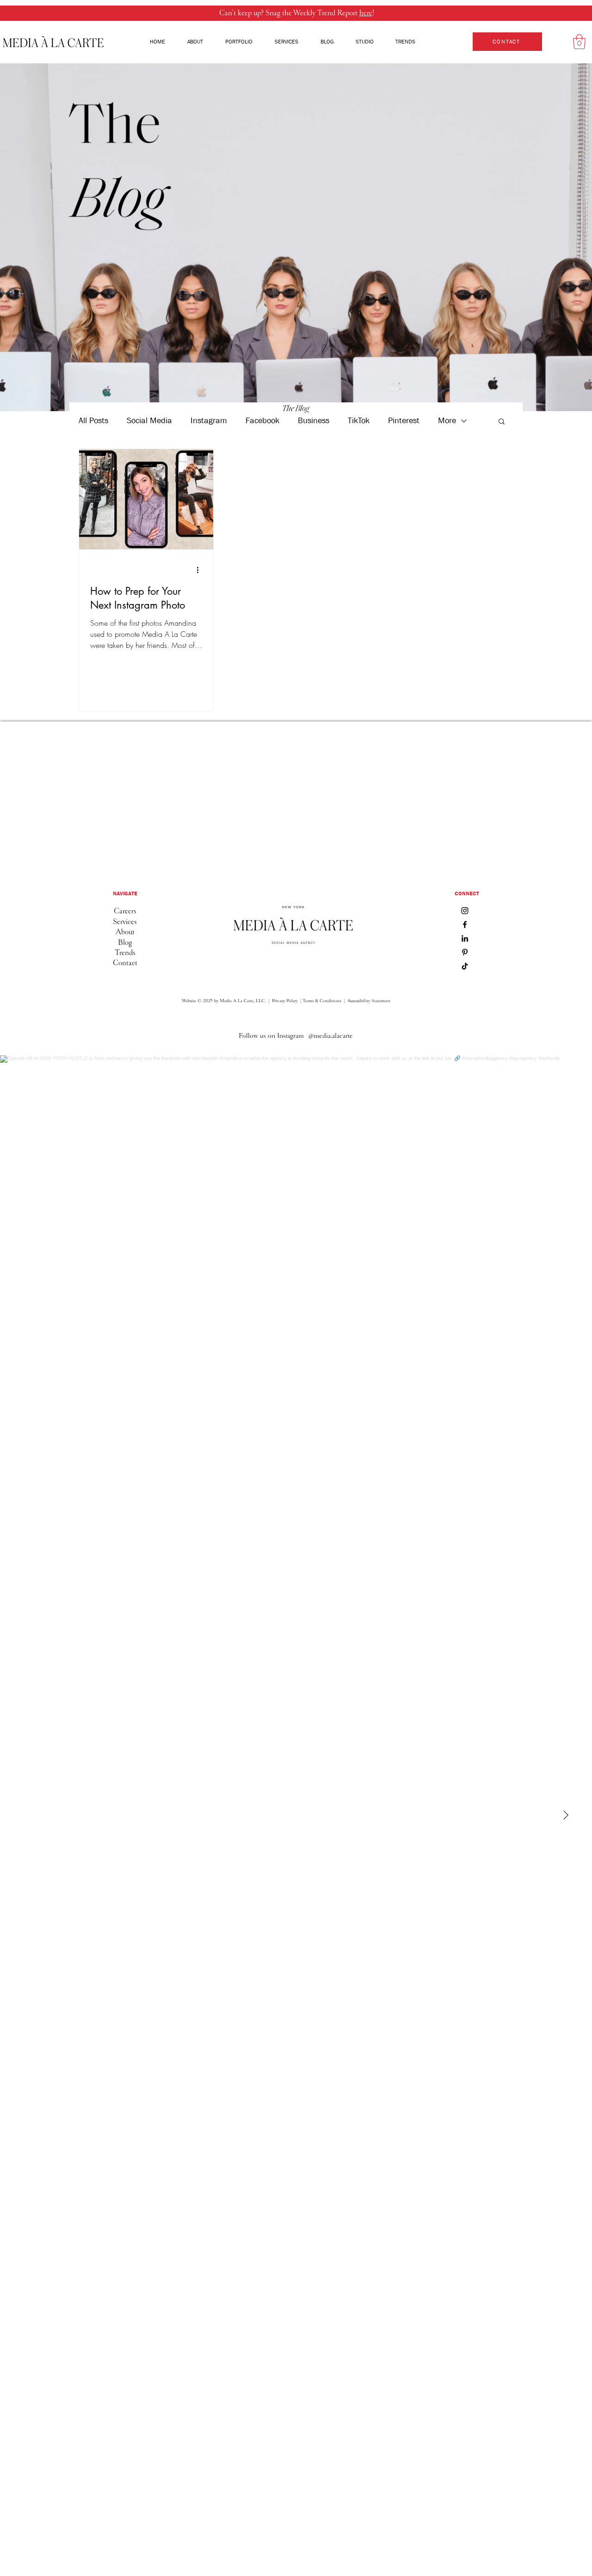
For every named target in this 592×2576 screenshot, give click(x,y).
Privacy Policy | (287, 1001)
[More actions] (201, 570)
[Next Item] (566, 1816)
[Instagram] (465, 911)
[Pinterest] (465, 952)
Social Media (149, 421)
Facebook (262, 421)
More (447, 421)
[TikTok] (465, 966)
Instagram (209, 421)
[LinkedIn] (465, 938)
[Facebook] (465, 924)
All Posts (93, 421)
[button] (579, 42)
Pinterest (404, 421)
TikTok (359, 421)
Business (314, 421)
